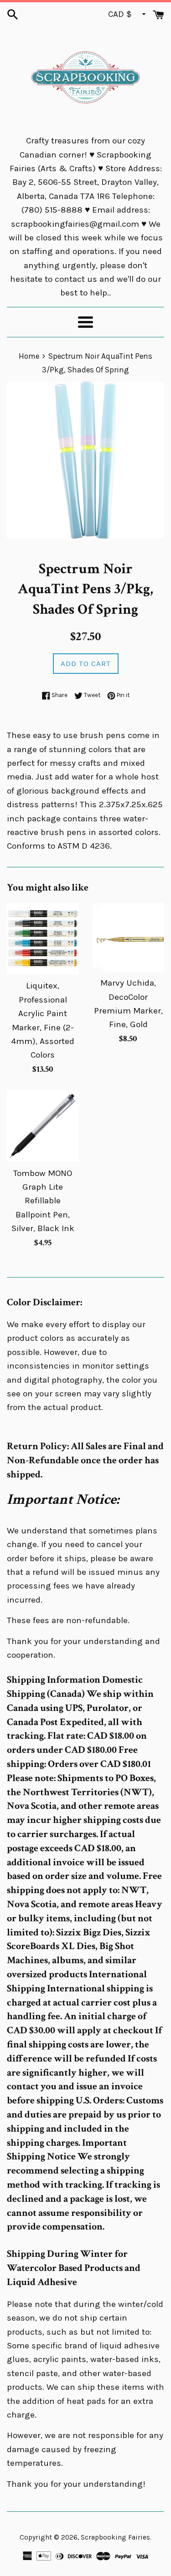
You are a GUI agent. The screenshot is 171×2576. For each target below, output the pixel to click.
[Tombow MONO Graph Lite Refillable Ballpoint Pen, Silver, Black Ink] (43, 1126)
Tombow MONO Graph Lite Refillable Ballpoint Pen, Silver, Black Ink (43, 1201)
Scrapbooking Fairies (115, 2537)
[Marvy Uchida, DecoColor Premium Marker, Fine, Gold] (129, 937)
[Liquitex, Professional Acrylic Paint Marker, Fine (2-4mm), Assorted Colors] (43, 939)
